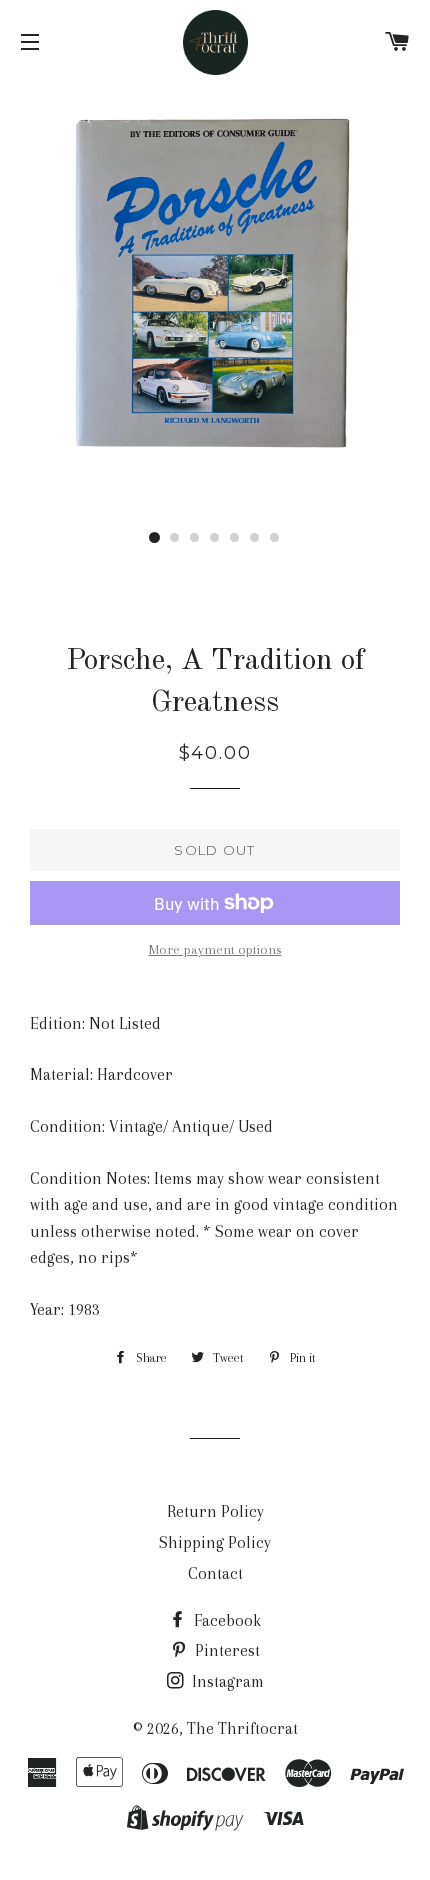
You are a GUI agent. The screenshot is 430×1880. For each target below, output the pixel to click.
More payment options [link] (215, 949)
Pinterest (225, 1650)
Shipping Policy (215, 1542)
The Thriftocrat (242, 1728)
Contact (215, 1573)
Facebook (225, 1620)
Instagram (226, 1681)
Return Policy (215, 1511)
